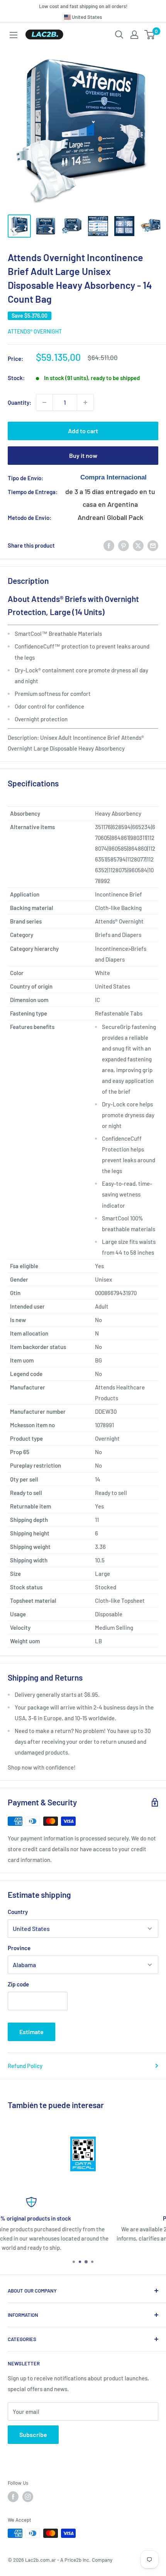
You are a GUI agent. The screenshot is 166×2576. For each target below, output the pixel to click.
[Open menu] (14, 35)
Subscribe (33, 2434)
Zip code (18, 1984)
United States (86, 17)
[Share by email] (153, 545)
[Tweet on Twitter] (138, 545)
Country (18, 1912)
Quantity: (19, 402)
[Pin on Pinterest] (124, 545)
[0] (150, 35)
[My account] (134, 35)
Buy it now (83, 455)
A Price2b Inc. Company (86, 2560)
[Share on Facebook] (109, 545)
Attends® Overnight (35, 331)
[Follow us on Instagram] (28, 2497)
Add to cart (83, 431)
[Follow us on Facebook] (13, 2497)
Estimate (31, 2032)
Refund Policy (25, 2066)
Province (19, 1948)
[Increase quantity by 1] (85, 402)
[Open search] (119, 35)
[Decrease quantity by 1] (44, 402)
